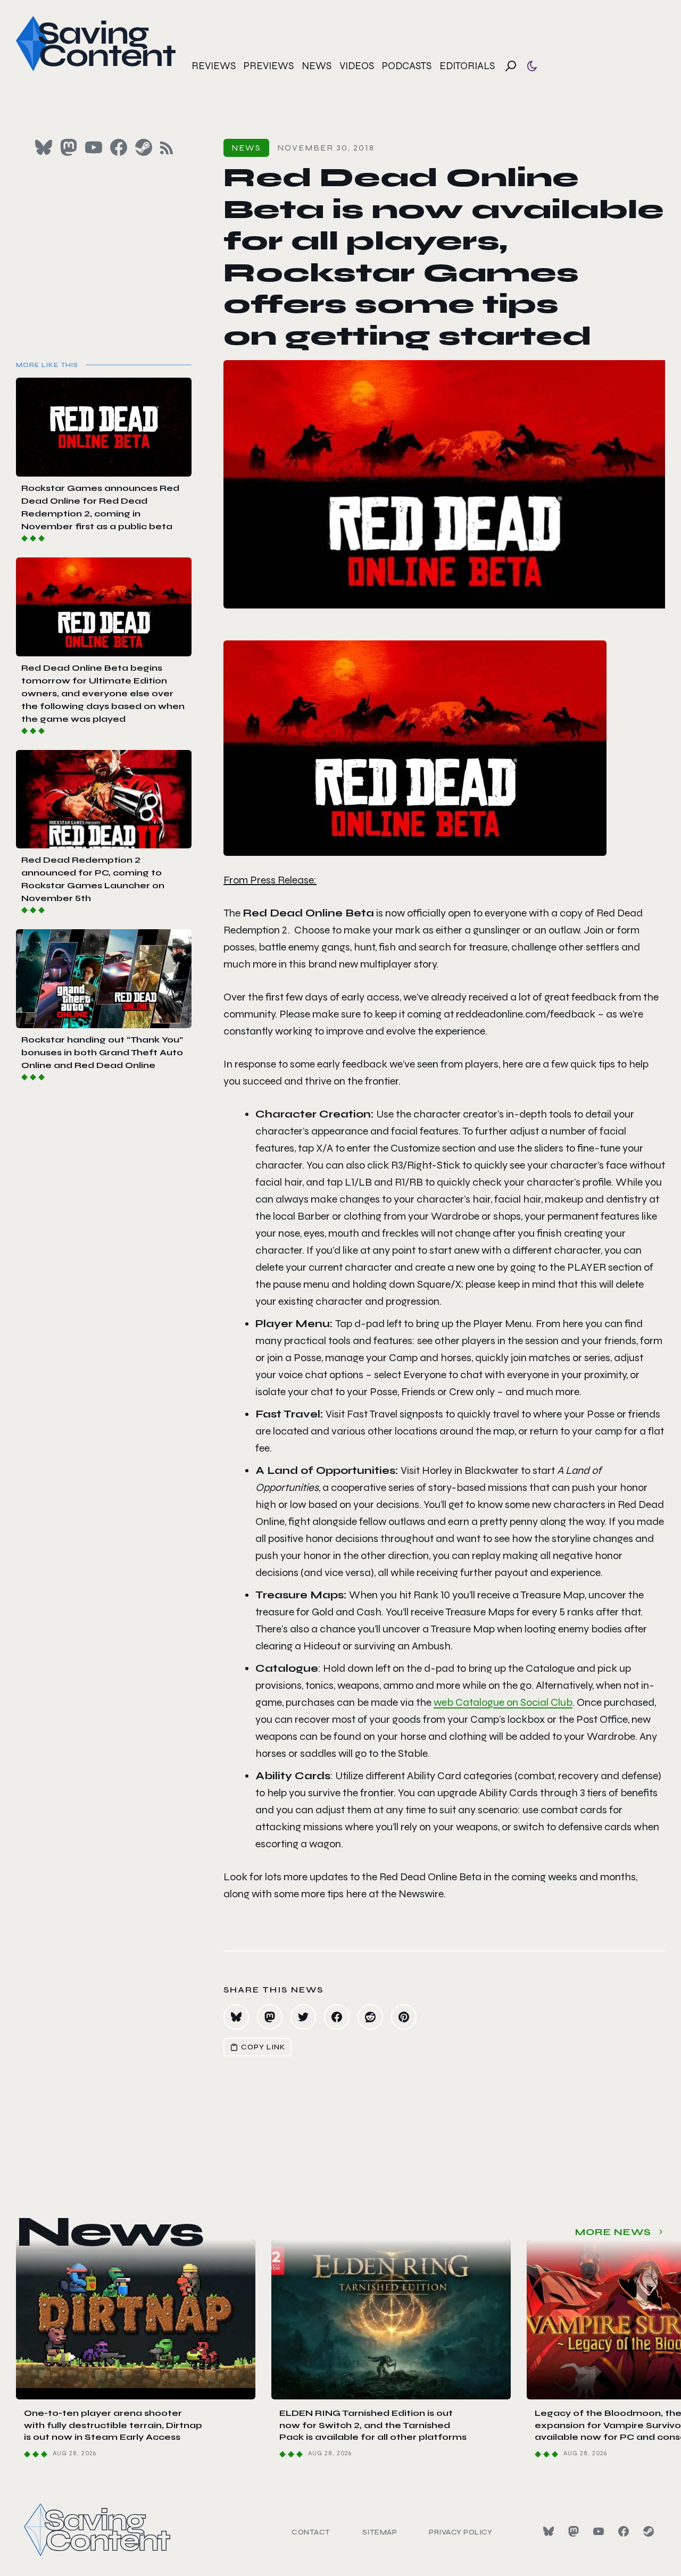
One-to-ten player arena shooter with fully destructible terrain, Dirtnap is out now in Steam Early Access (113, 2425)
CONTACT (311, 2532)
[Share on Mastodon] (270, 2017)
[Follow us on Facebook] (119, 147)
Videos (357, 66)
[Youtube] (599, 2531)
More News (613, 2232)
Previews (269, 66)
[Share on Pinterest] (404, 2017)
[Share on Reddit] (370, 2017)
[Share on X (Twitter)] (303, 2017)
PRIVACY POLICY (460, 2532)
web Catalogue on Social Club (503, 1702)
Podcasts (407, 66)
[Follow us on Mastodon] (69, 147)
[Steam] (649, 2531)
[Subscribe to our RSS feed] (167, 148)
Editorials (467, 66)
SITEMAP (380, 2532)
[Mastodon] (574, 2531)
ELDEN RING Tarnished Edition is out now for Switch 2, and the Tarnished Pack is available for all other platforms (373, 2425)
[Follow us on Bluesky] (44, 147)
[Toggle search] (511, 66)
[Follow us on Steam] (144, 147)
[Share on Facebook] (337, 2017)
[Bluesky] (549, 2531)
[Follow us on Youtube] (94, 147)
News (317, 66)
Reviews (214, 66)
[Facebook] (624, 2531)
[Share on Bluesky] (236, 2017)
